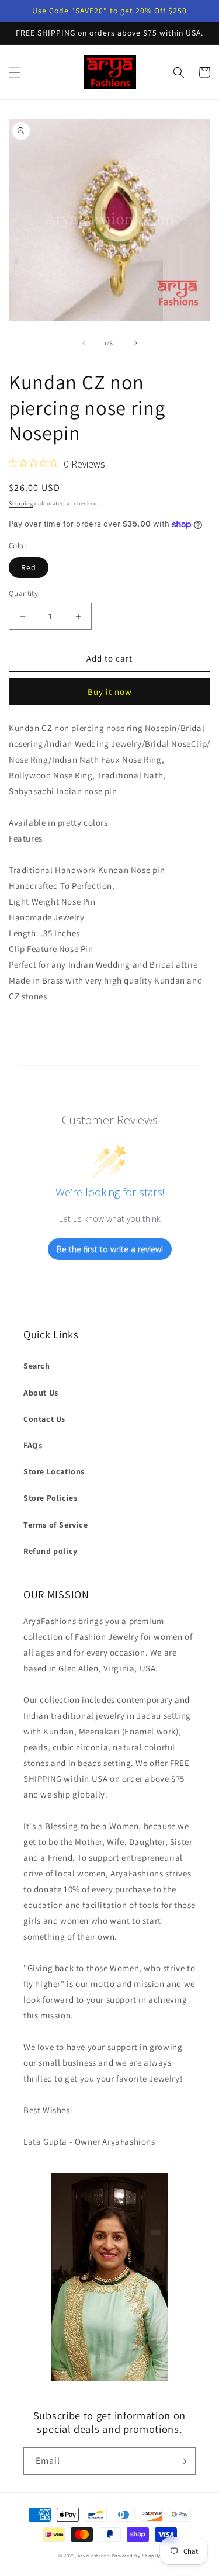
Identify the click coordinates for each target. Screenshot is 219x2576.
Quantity (23, 593)
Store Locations (54, 1471)
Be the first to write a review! (110, 1249)
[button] (15, 72)
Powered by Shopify (136, 2555)
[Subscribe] (182, 2461)
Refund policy (51, 1551)
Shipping (21, 503)
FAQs (33, 1445)
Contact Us (44, 1419)
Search (37, 1366)
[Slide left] (84, 343)
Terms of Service (56, 1525)
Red (29, 567)
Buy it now (110, 692)
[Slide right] (135, 343)
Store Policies (50, 1498)
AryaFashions (93, 2555)
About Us (41, 1393)
